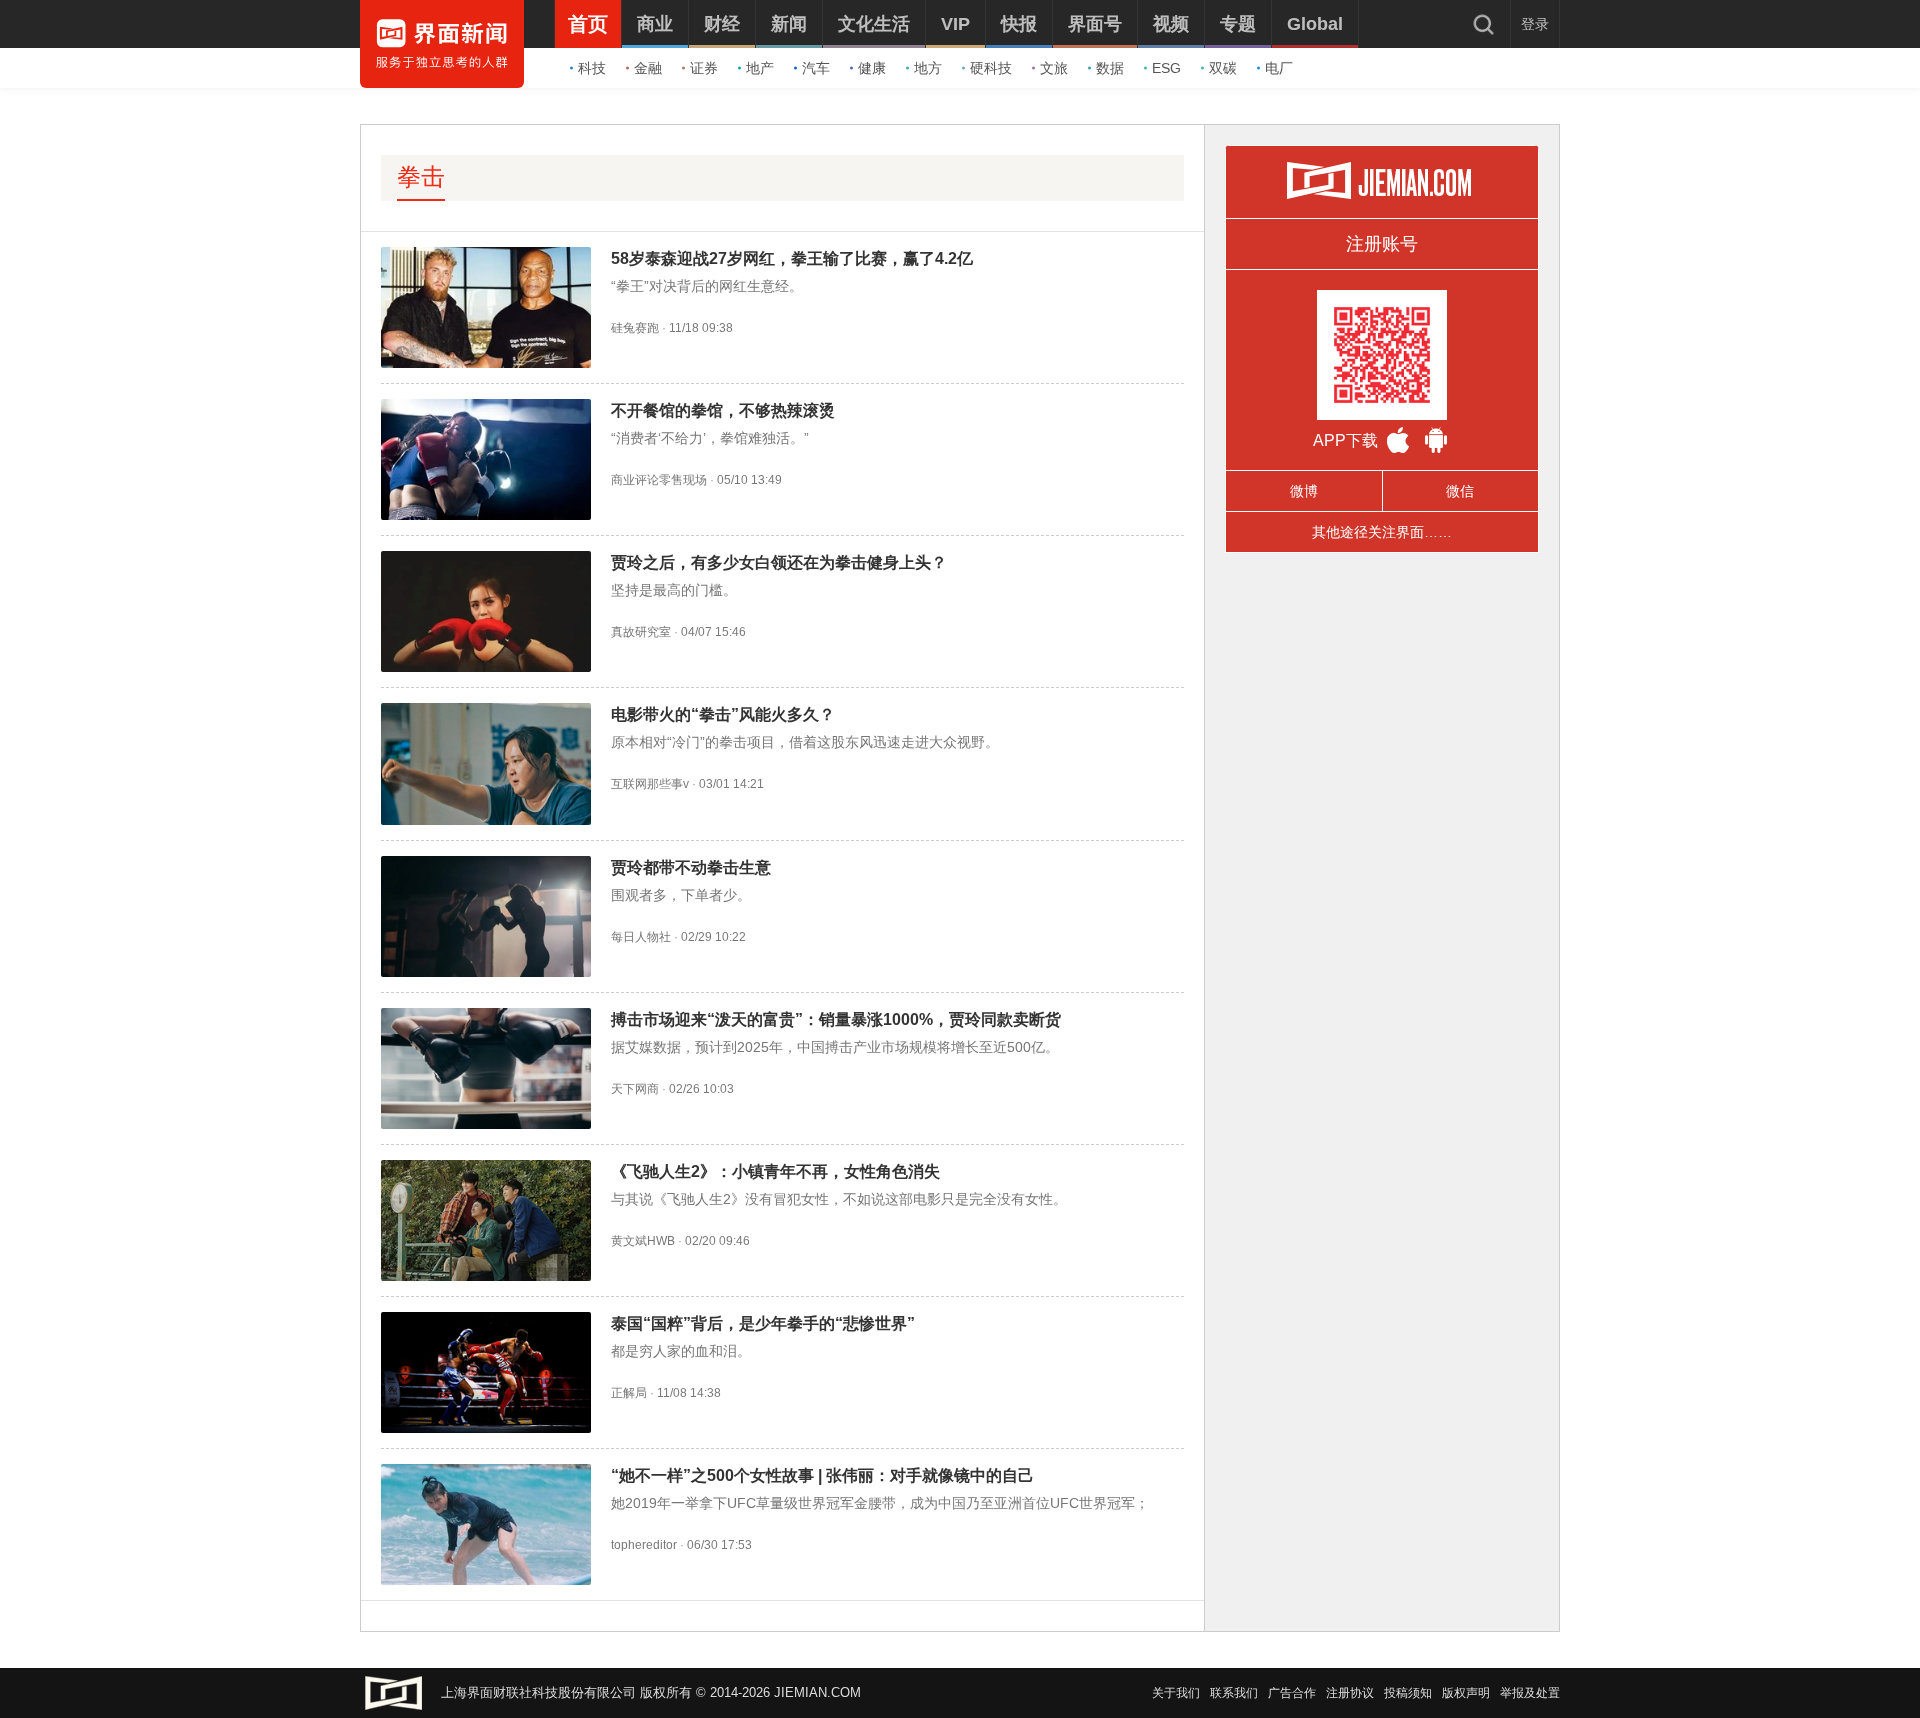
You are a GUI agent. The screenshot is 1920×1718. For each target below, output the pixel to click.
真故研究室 (641, 632)
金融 (648, 68)
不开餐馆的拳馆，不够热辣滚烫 (723, 410)
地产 (760, 68)
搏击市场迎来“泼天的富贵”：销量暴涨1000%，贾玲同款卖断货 (836, 1019)
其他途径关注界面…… (1382, 532)
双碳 (1223, 68)
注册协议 (1350, 1693)
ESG (1166, 68)
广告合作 (1292, 1693)
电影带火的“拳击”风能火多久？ (723, 714)
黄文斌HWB (643, 1241)
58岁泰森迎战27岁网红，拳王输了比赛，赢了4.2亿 (792, 258)
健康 (872, 68)
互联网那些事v (650, 784)
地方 (928, 68)
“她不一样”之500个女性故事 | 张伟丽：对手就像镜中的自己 (822, 1475)
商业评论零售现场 (659, 480)
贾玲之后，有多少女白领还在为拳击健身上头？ (779, 562)
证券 (704, 68)
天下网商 (635, 1089)
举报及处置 (1530, 1693)
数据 (1110, 68)
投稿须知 (1408, 1693)
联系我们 (1234, 1693)
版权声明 (1466, 1693)
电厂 (1279, 68)
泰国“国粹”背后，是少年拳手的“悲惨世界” (763, 1323)
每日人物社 (641, 937)
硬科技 (991, 68)
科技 (592, 68)
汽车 (816, 68)
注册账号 (1382, 244)
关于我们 (1176, 1693)
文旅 (1054, 68)
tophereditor (644, 1545)
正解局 (629, 1393)
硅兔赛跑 (635, 328)
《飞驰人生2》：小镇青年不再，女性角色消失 (775, 1171)
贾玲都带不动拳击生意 (691, 867)
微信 (1460, 491)
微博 (1304, 491)
